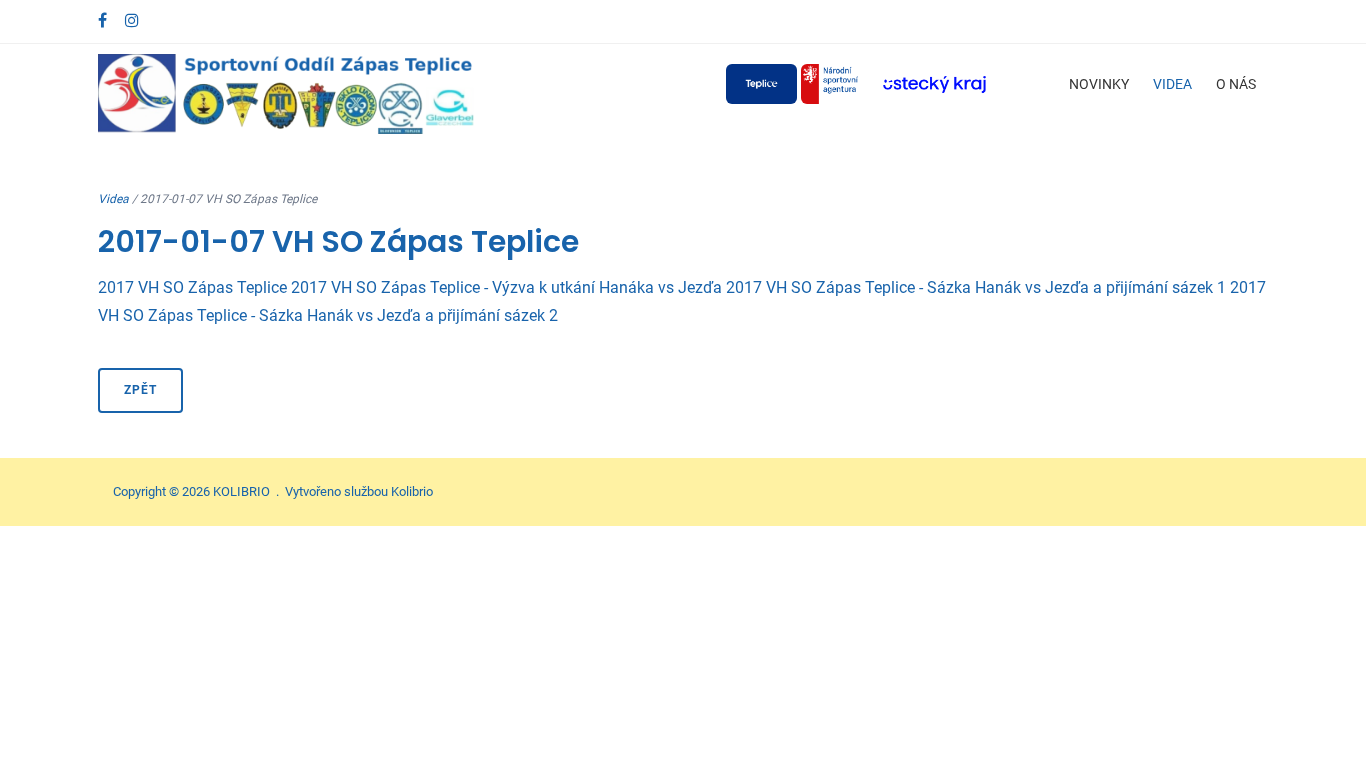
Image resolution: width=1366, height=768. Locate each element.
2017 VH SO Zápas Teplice (192, 287)
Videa (1172, 84)
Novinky (1099, 84)
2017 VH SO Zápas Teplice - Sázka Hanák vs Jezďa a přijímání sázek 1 (976, 287)
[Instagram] (132, 20)
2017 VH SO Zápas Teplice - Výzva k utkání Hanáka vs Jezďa (506, 287)
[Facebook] (102, 20)
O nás (1236, 84)
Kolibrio (412, 491)
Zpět (140, 390)
